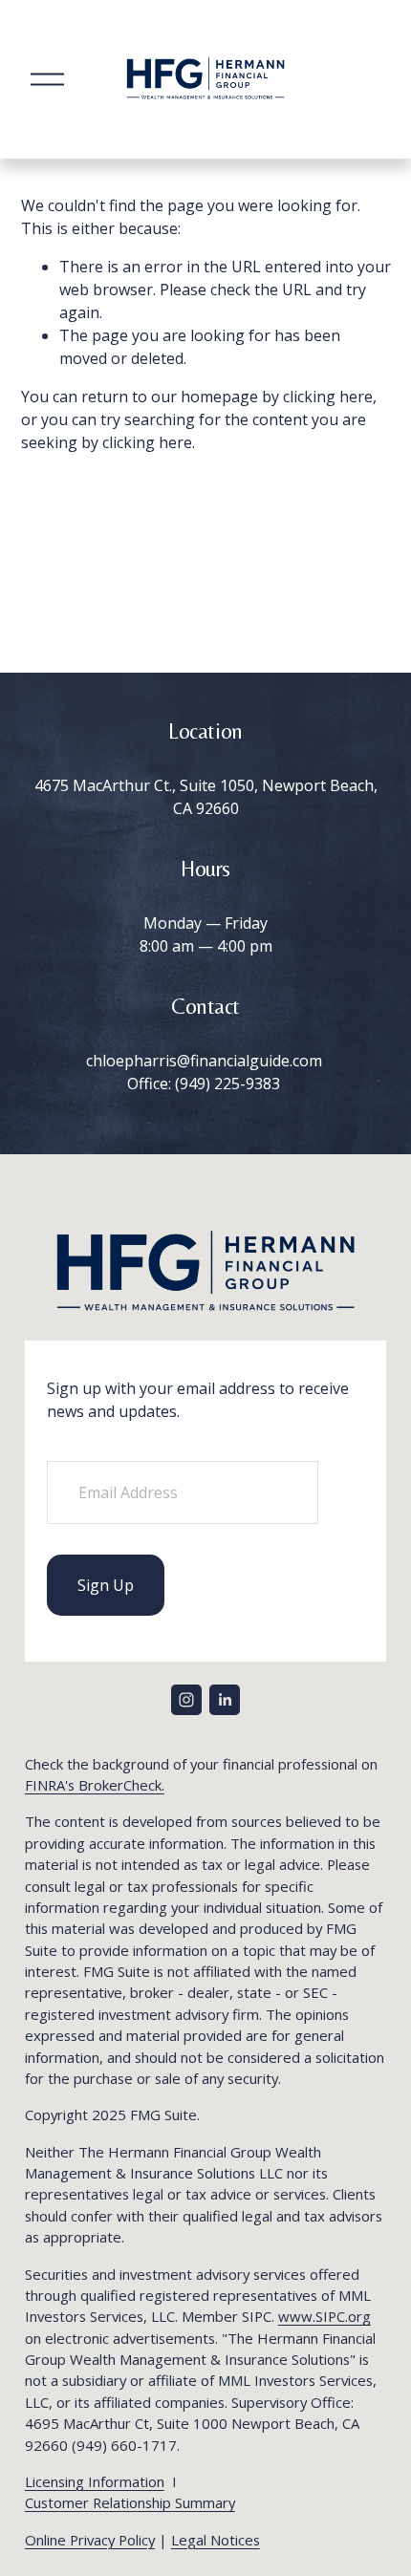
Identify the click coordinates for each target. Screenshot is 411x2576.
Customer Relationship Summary (130, 2502)
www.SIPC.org (324, 2316)
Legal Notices (216, 2540)
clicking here (328, 397)
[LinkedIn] (225, 1700)
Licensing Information (95, 2481)
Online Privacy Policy (90, 2540)
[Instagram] (186, 1700)
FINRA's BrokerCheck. (95, 1785)
